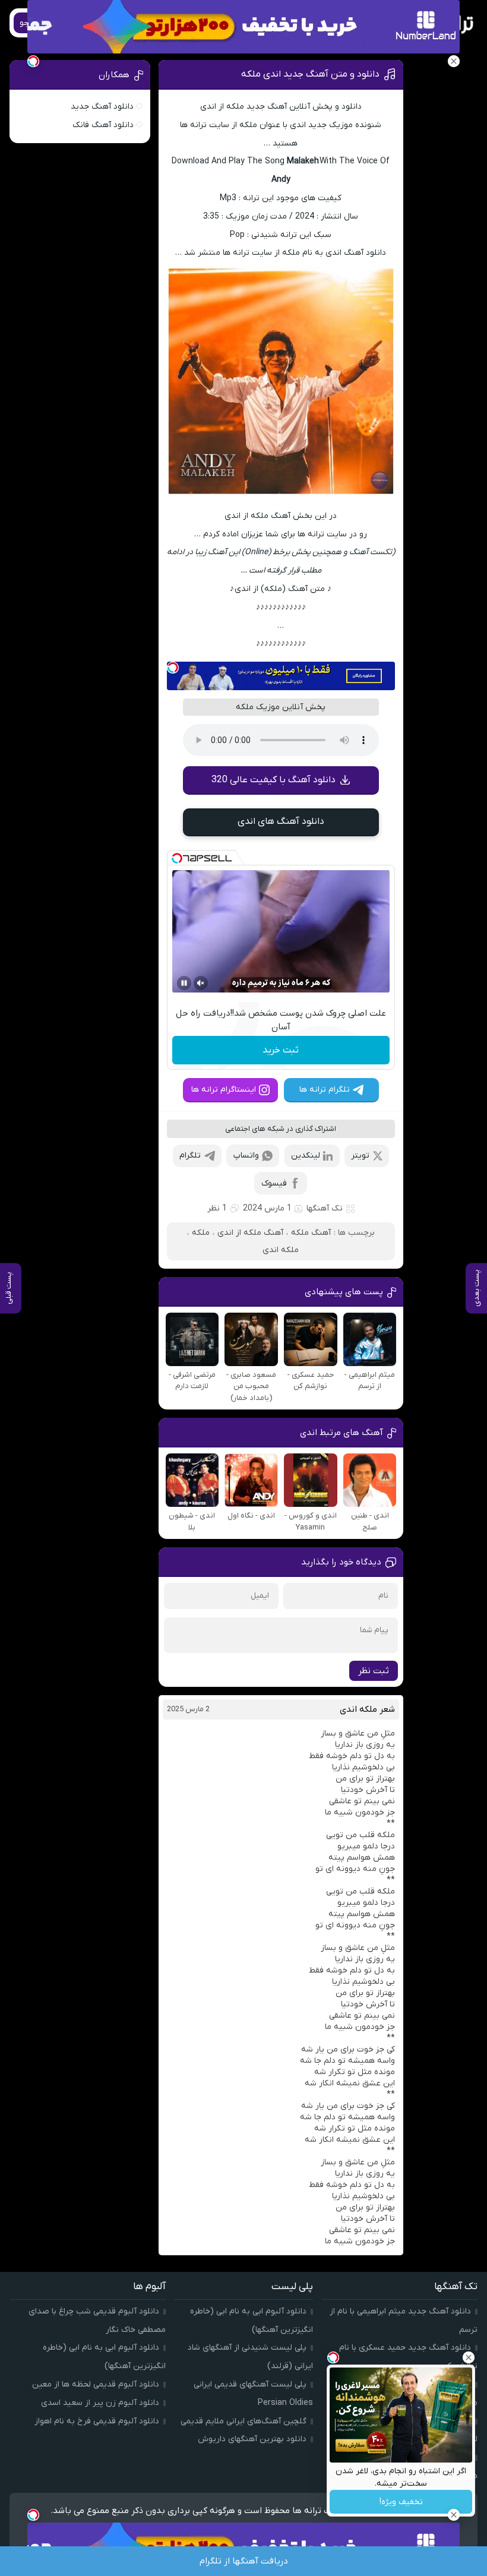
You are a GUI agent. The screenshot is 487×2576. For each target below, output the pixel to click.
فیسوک (274, 1183)
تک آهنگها (325, 1208)
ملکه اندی (281, 1250)
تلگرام (190, 1156)
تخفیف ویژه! (401, 2502)
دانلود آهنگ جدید (102, 107)
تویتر (360, 1156)
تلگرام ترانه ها (325, 1090)
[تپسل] (173, 668)
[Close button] (469, 2357)
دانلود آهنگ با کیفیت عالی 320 (273, 780)
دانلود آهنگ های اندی (281, 821)
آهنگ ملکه (311, 1233)
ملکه (201, 1233)
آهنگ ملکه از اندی (250, 1233)
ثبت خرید (281, 1050)
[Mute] (201, 983)
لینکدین (306, 1156)
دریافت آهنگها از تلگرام (244, 2561)
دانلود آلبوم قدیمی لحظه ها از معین (96, 2384)
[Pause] (184, 983)
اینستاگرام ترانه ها (224, 1090)
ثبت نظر (374, 1671)
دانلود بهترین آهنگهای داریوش (252, 2439)
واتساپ (246, 1156)
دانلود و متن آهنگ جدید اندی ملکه (310, 74)
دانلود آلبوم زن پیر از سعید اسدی (100, 2403)
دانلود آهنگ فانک (103, 125)
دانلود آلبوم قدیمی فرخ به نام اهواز (97, 2421)
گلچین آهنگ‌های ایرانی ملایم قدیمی (243, 2421)
